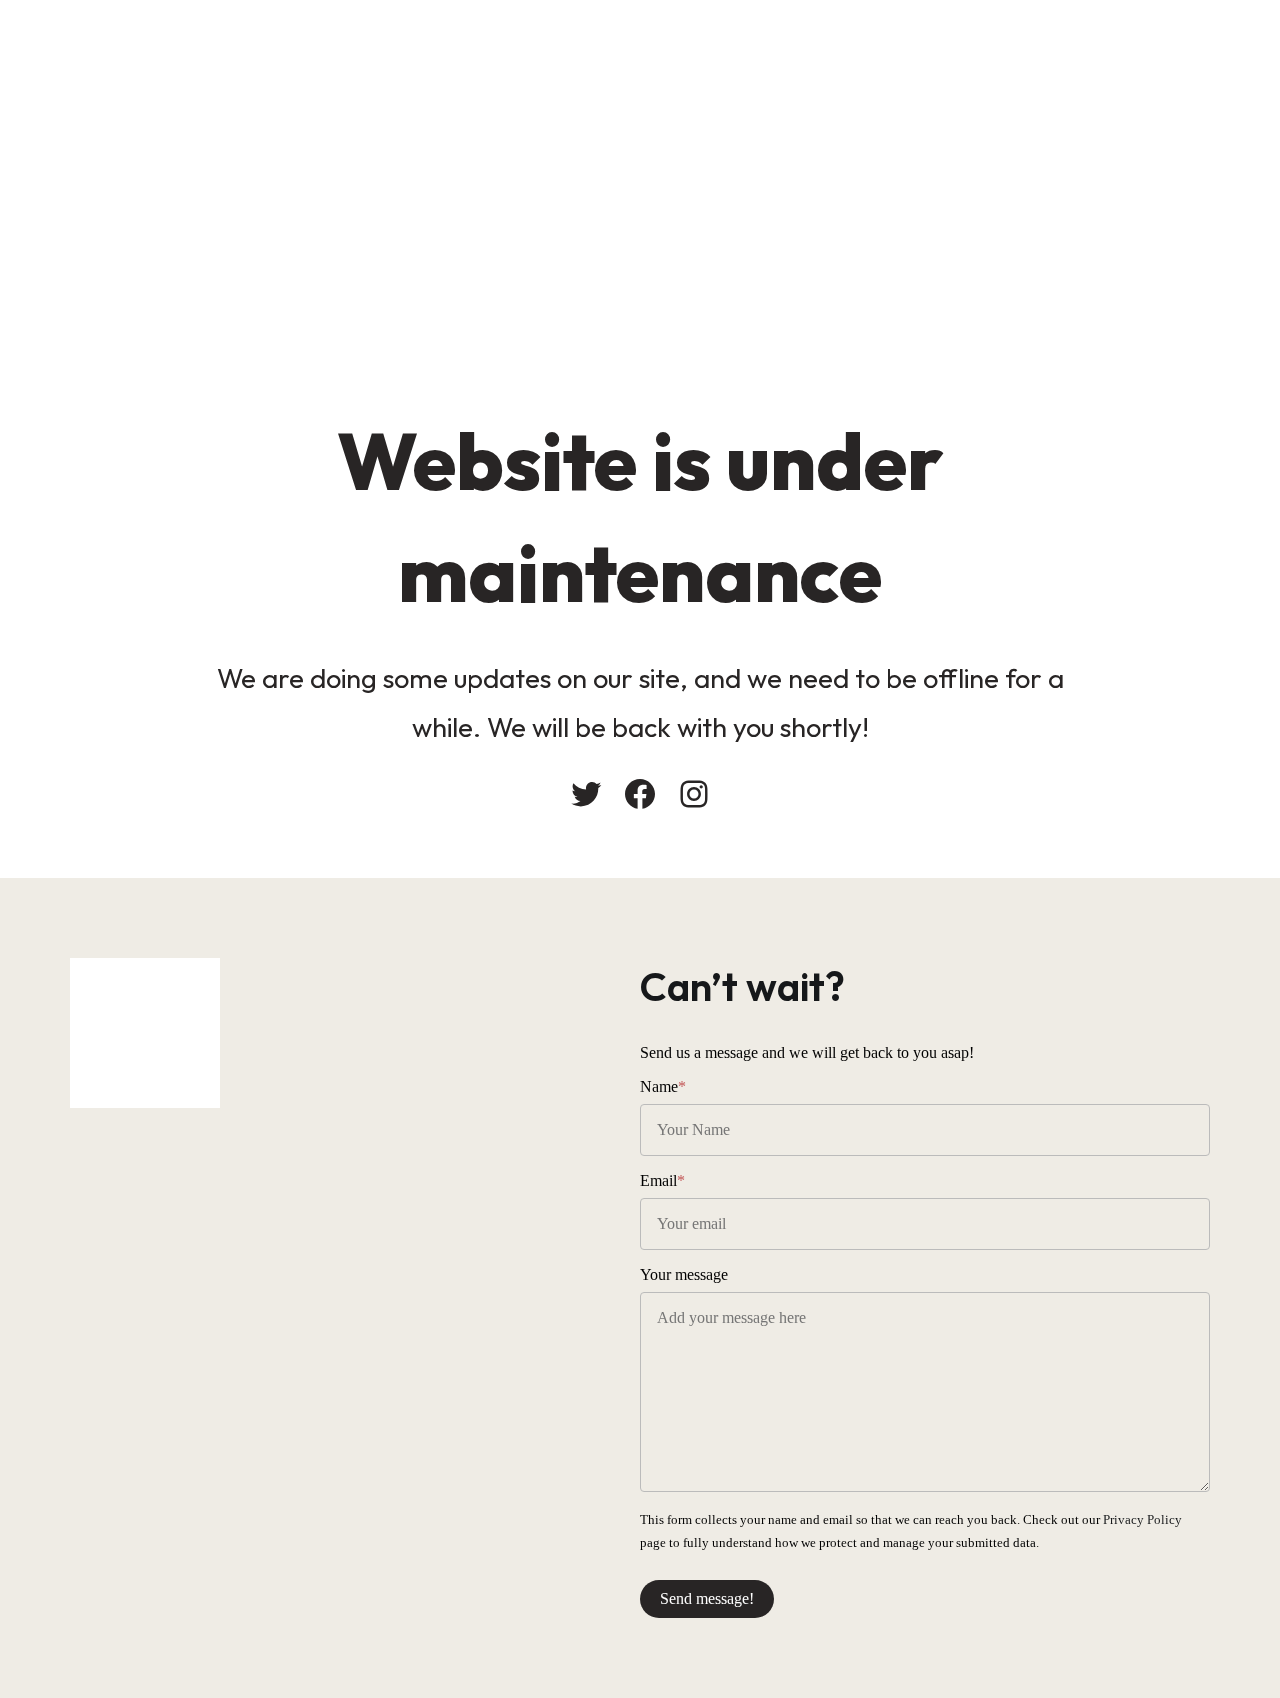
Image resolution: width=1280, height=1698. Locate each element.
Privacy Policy (1142, 1519)
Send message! (707, 1598)
